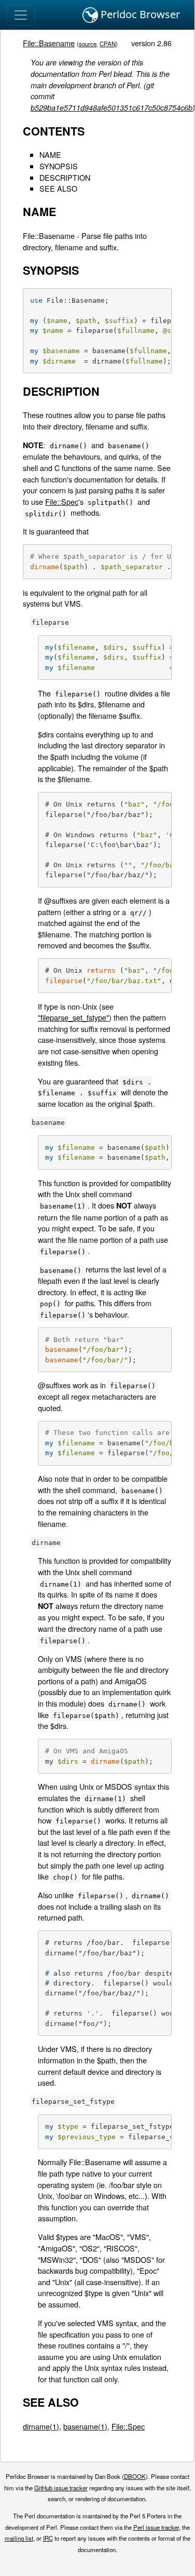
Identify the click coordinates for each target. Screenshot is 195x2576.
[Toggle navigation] (21, 15)
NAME (50, 155)
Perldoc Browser (139, 14)
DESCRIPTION (65, 177)
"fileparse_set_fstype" (73, 1017)
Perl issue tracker (156, 2527)
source (88, 44)
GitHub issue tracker (61, 2488)
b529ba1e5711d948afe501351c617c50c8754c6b (112, 108)
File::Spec (62, 501)
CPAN (108, 44)
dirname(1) (41, 2426)
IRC (48, 2538)
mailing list (19, 2538)
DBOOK (135, 2476)
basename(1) (85, 2426)
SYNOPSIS (59, 166)
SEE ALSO (58, 188)
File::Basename (49, 43)
